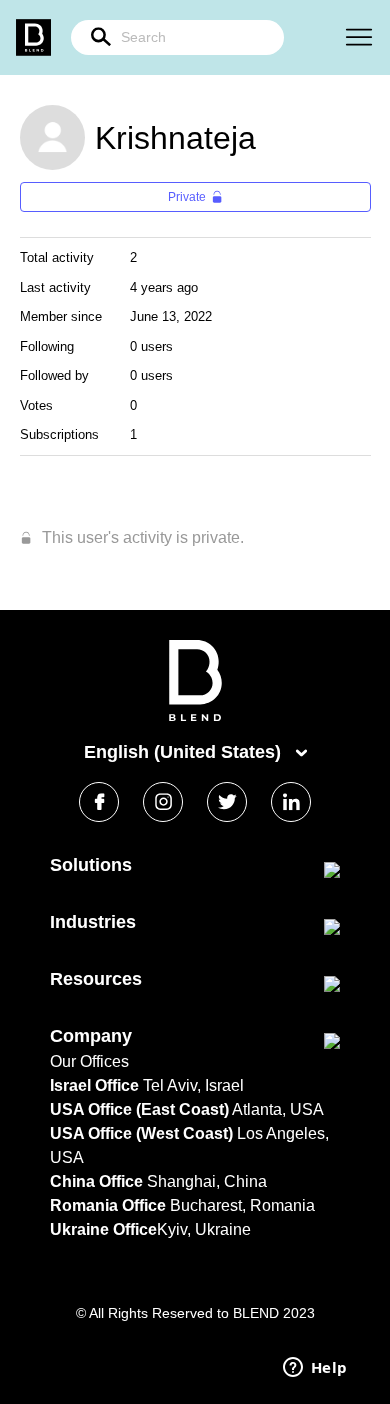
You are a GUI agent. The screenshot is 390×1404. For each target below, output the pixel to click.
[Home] (195, 716)
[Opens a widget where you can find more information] (315, 1369)
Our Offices (89, 1061)
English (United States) (185, 752)
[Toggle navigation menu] (359, 38)
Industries (93, 922)
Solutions (91, 865)
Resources (96, 979)
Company (91, 1036)
